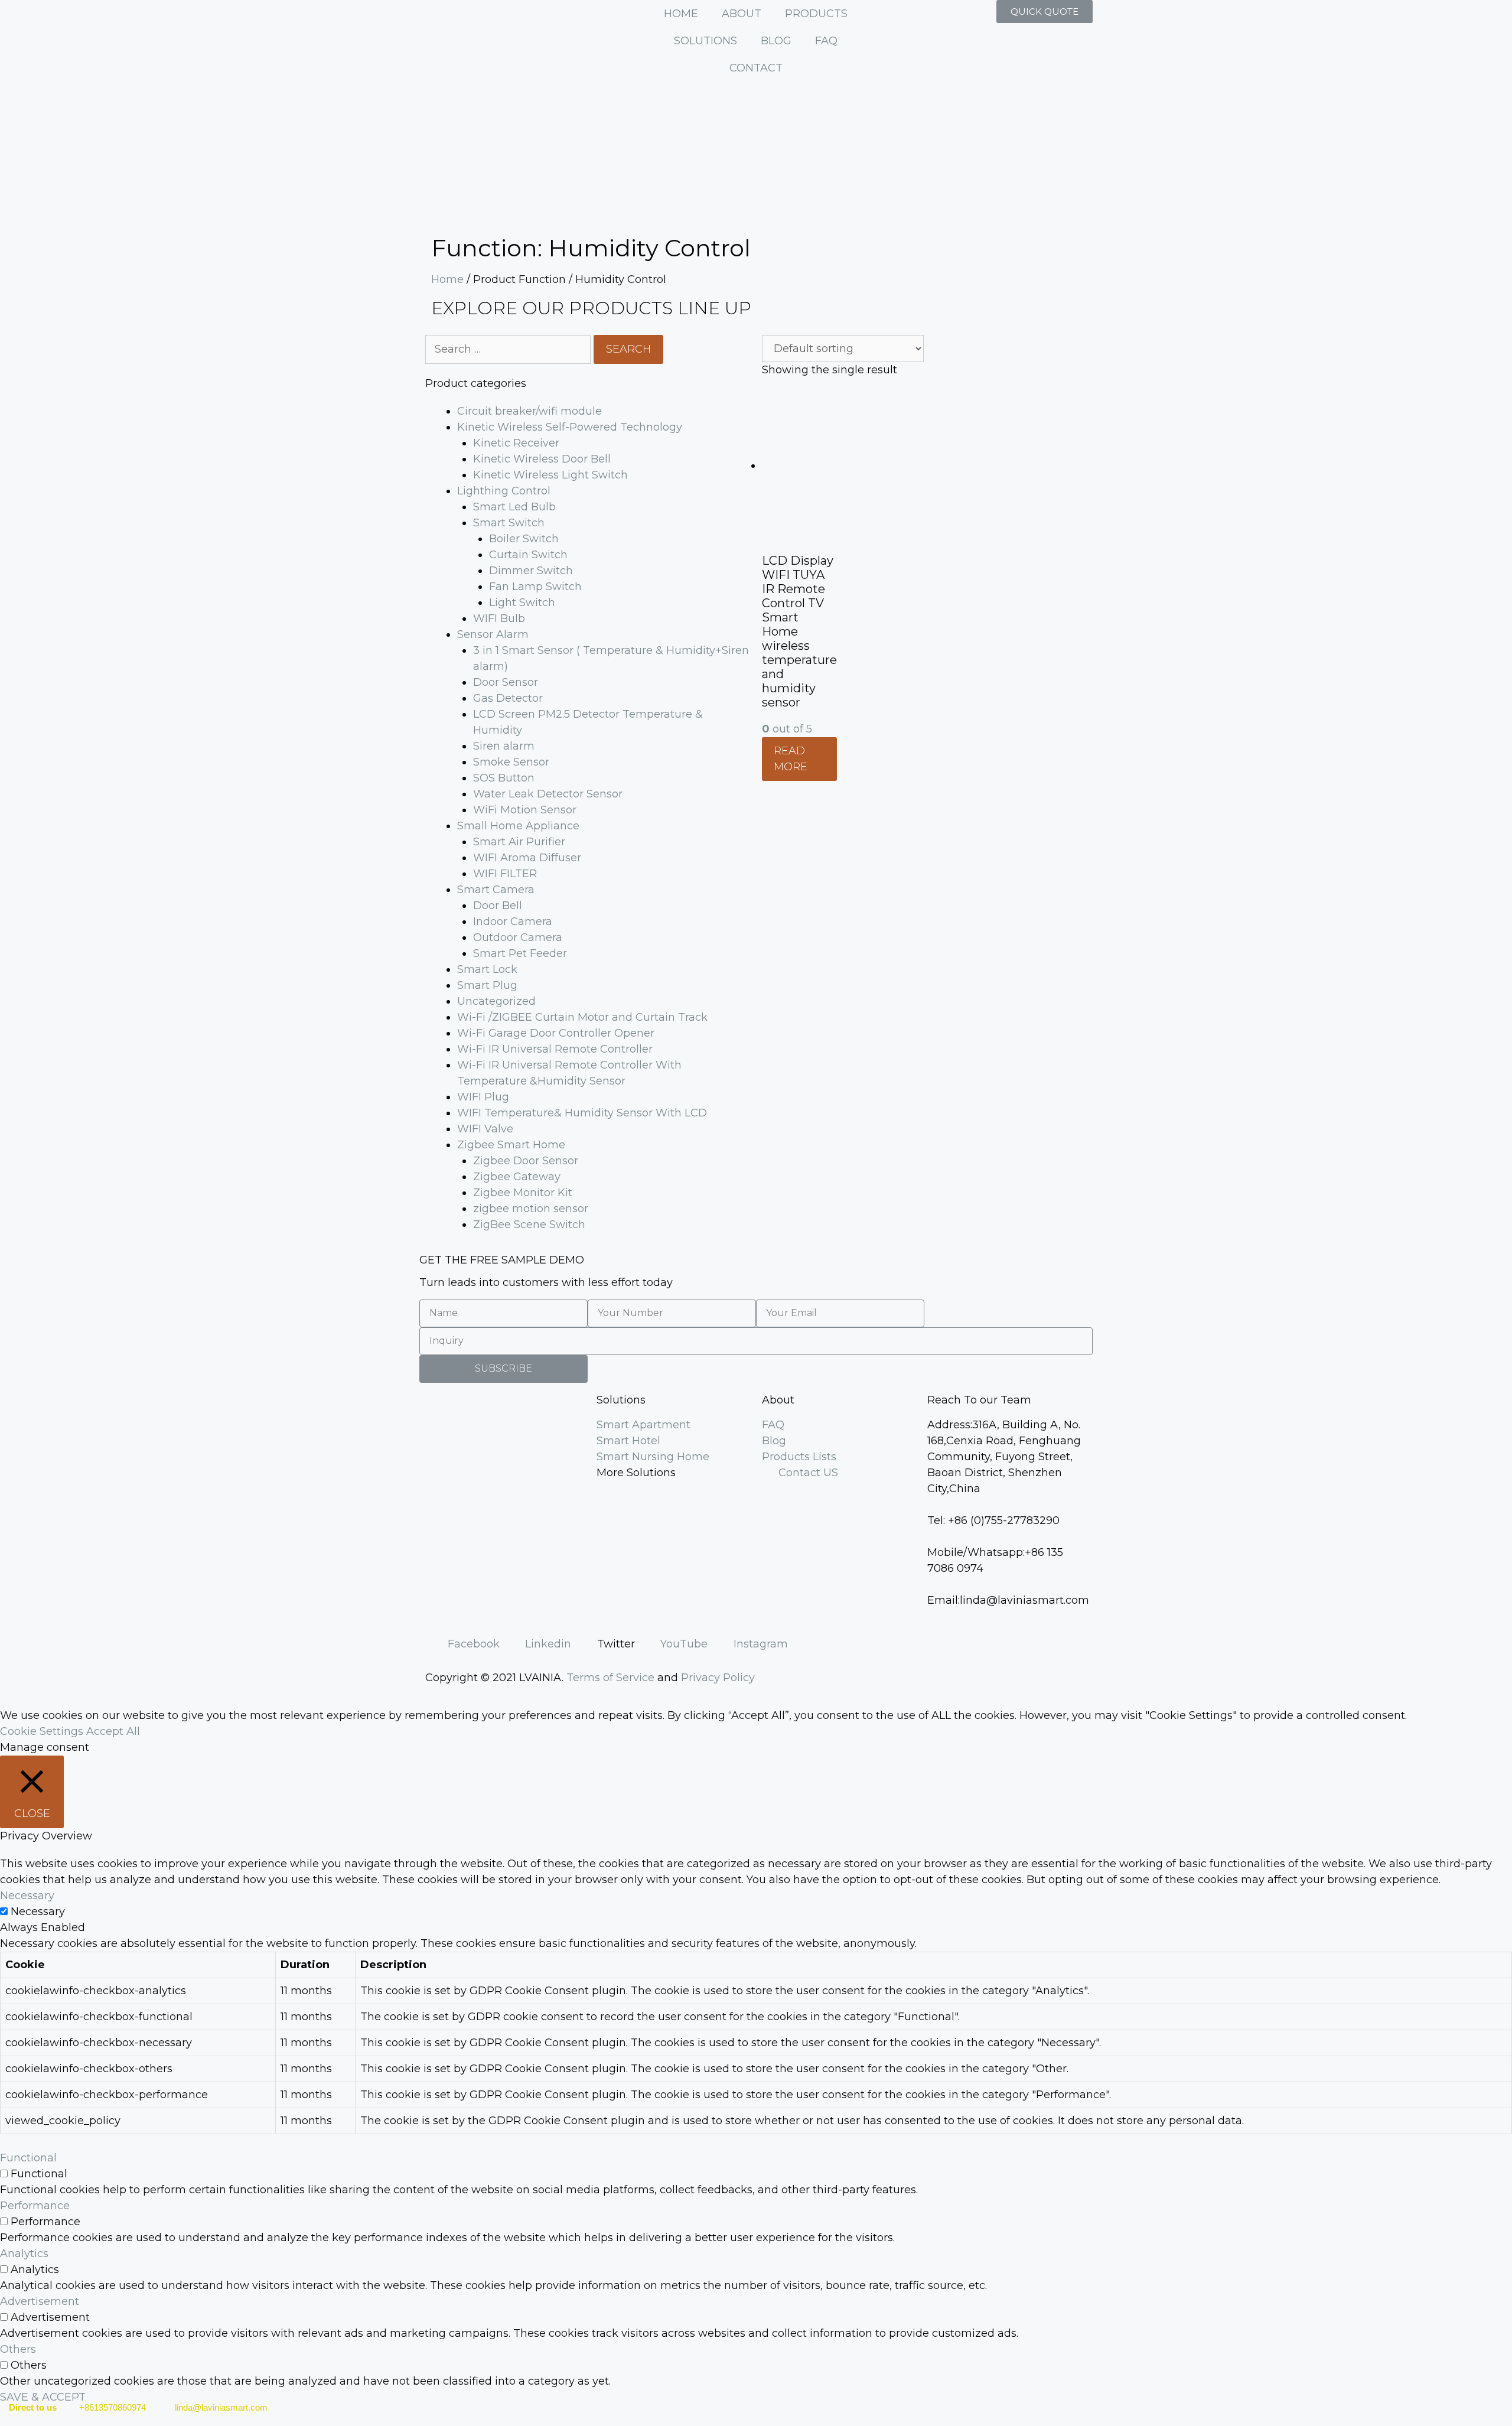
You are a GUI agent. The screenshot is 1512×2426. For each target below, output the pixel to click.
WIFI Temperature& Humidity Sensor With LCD (582, 1113)
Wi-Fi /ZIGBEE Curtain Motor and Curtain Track (582, 1017)
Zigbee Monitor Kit (523, 1193)
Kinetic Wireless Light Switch (550, 475)
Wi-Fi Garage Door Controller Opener (556, 1033)
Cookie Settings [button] (42, 1731)
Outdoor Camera (518, 937)
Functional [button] (28, 2158)
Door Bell (498, 906)
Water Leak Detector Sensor (548, 794)
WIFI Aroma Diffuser (527, 858)
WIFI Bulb (499, 618)
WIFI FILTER (505, 874)
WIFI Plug (483, 1097)
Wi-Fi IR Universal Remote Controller (555, 1049)
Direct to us (33, 2407)
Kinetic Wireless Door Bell (542, 459)
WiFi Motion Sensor (525, 810)
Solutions (621, 1400)
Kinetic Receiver (516, 443)
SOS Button (504, 778)
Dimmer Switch (531, 571)
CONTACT (756, 68)
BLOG (776, 41)
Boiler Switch (524, 539)
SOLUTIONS (706, 41)
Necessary (38, 1912)
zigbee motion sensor (531, 1209)
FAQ (826, 41)
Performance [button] (35, 2206)
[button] (1045, 12)
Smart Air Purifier (519, 842)
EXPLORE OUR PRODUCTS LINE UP (591, 308)
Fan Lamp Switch (535, 587)
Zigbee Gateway (517, 1177)
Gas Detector (508, 698)
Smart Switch (509, 523)
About (778, 1400)
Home (447, 279)
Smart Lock (487, 969)
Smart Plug (487, 985)
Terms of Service (610, 1678)
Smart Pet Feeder (520, 953)
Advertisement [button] (40, 2301)
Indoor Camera (513, 921)
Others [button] (18, 2349)
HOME (681, 14)
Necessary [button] (27, 1896)
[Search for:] (509, 349)
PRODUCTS (816, 14)
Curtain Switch (528, 555)
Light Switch (522, 603)
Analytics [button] (24, 2254)
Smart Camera (496, 890)
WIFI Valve (485, 1129)
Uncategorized (496, 1001)
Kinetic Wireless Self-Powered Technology (570, 427)
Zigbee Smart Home (511, 1145)
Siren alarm (504, 746)
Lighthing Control (504, 491)
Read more (791, 759)
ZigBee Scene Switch (529, 1225)
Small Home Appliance (518, 826)
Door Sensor (506, 682)
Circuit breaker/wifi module (529, 411)
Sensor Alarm (493, 634)
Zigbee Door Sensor (526, 1161)
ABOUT (742, 14)
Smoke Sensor (511, 762)
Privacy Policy (718, 1678)
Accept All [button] (113, 1731)
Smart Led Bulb (514, 507)
